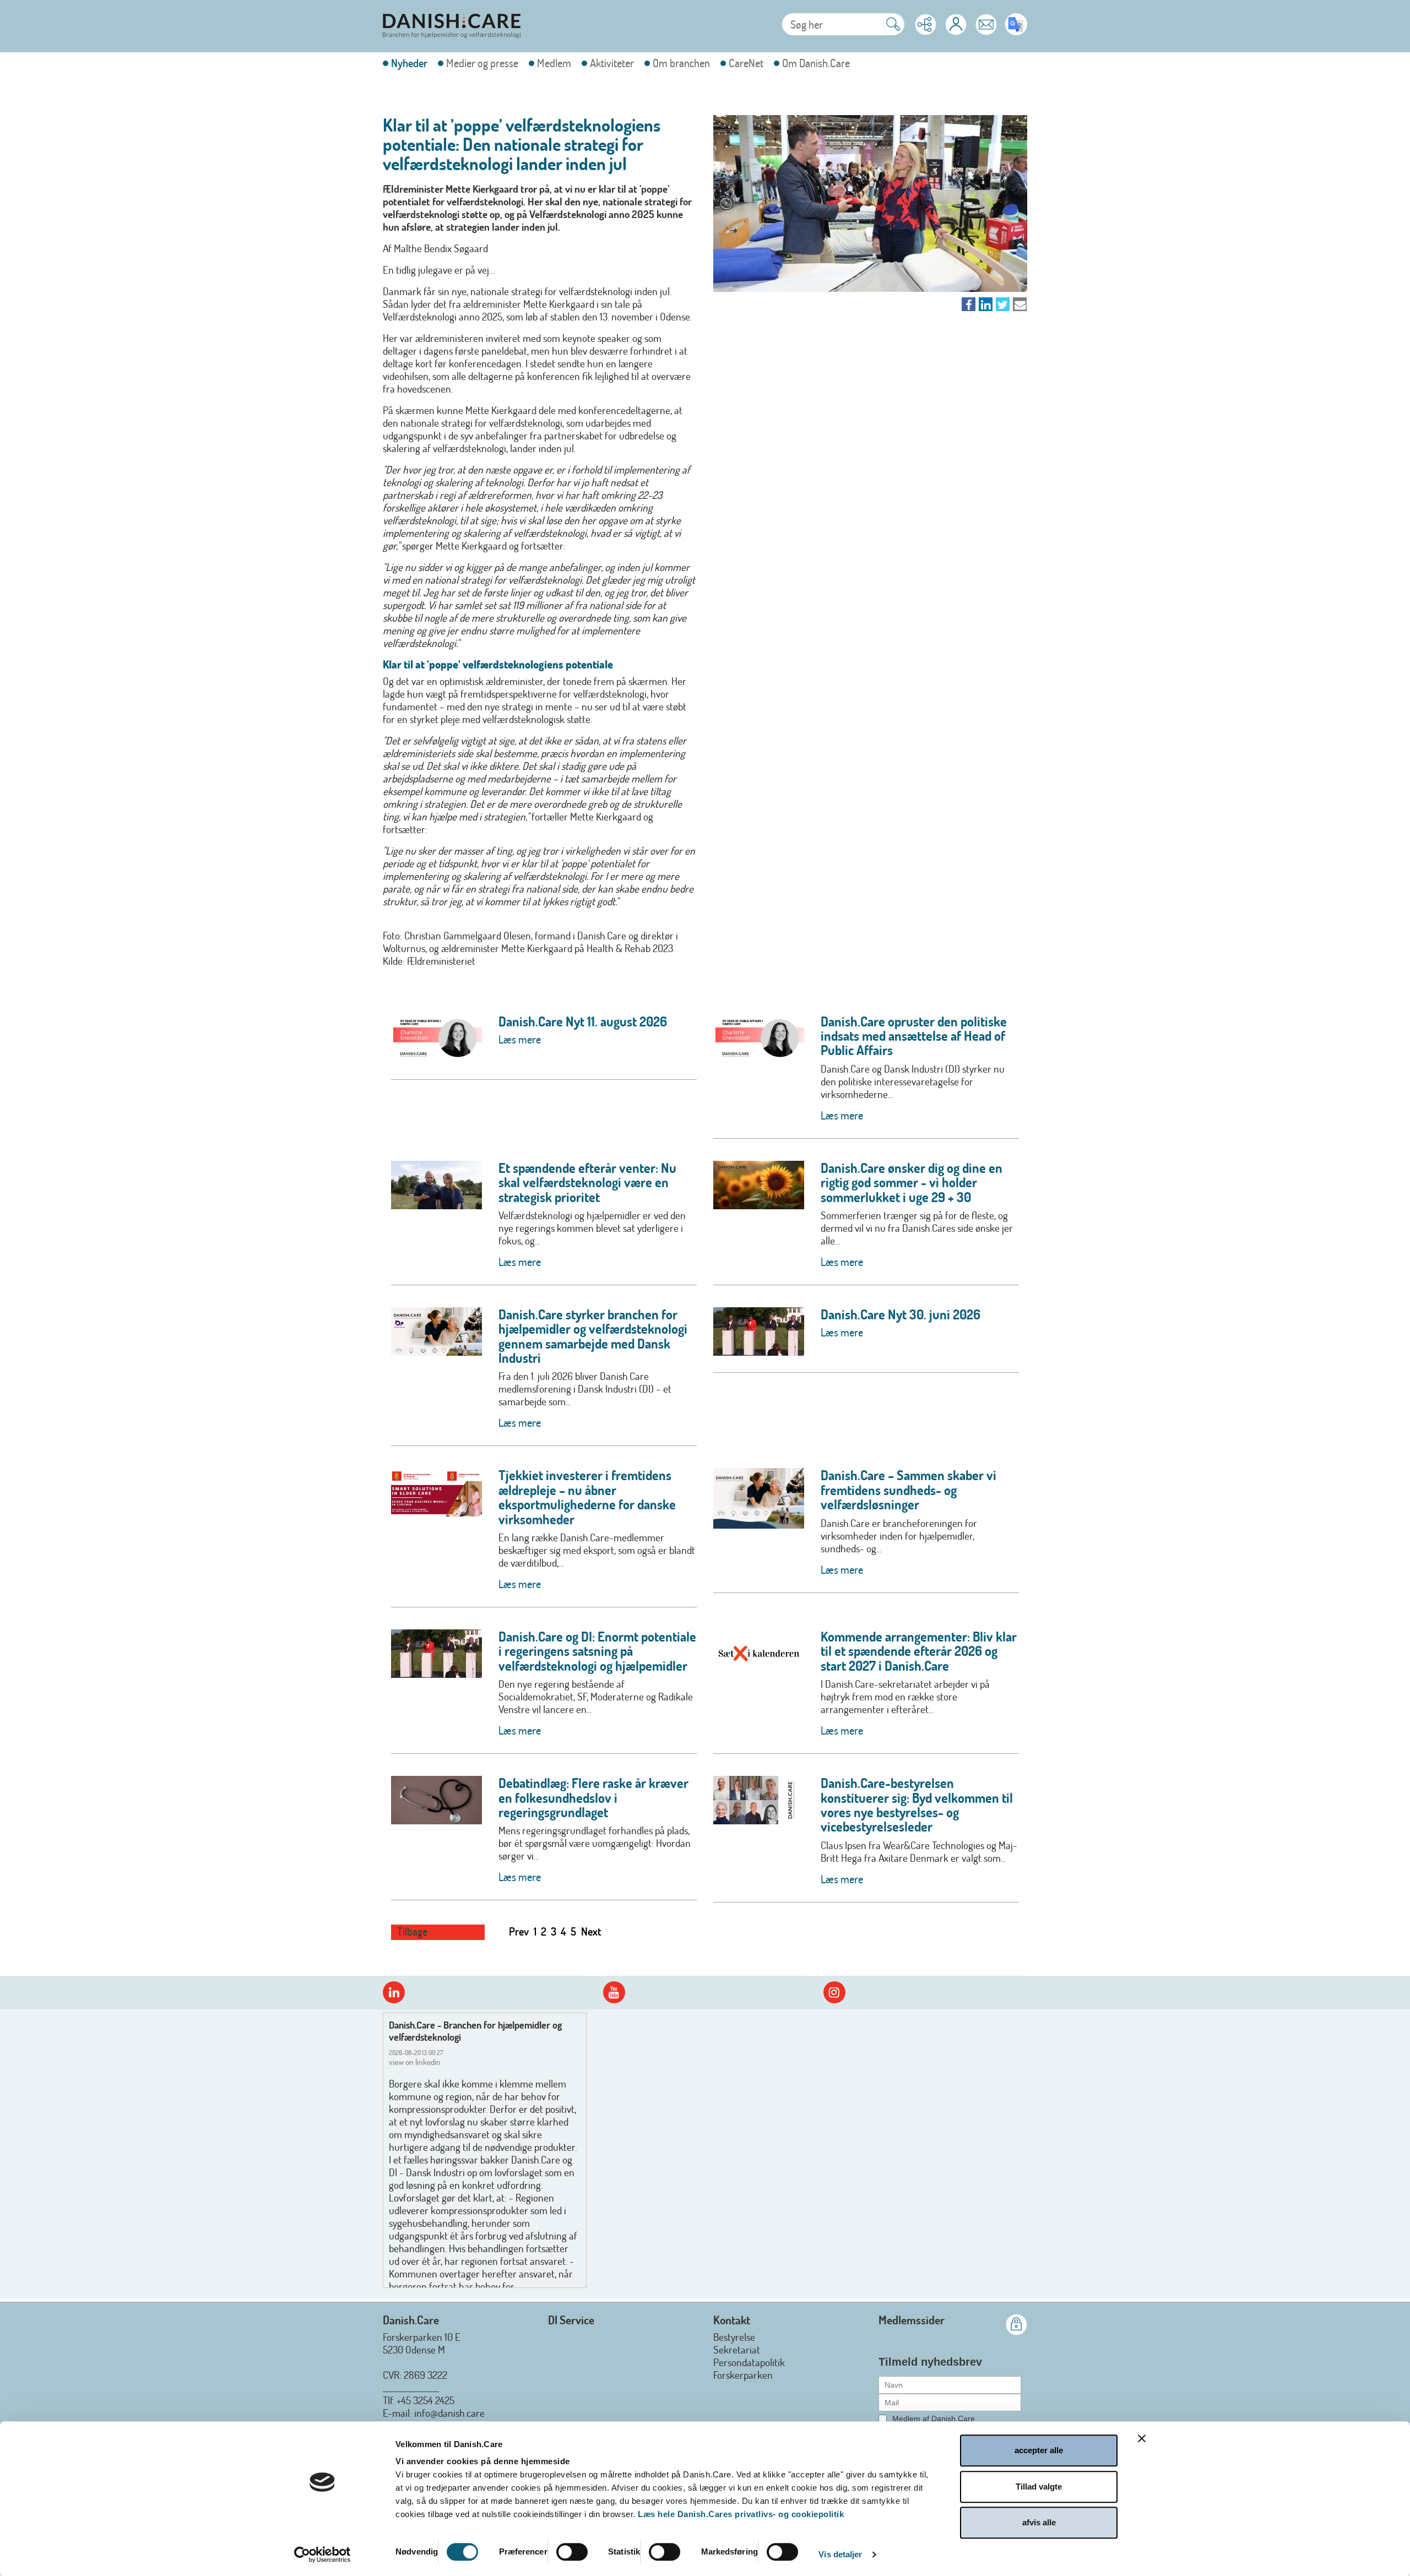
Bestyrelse (734, 2337)
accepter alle (1039, 2450)
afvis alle (1039, 2522)
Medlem (554, 63)
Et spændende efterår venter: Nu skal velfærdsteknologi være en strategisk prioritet (587, 1182)
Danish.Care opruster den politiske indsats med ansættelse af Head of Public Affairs (914, 1036)
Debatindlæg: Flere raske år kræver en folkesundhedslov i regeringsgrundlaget (593, 1797)
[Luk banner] (1142, 2438)
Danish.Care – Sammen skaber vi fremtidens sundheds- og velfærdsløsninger (909, 1490)
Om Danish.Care (816, 63)
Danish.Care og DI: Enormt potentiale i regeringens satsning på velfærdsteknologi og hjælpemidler (597, 1651)
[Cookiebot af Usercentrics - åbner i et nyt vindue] (322, 2555)
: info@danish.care (447, 2413)
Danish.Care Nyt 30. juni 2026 (901, 1314)
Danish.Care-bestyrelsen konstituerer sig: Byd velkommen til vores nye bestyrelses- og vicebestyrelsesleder (917, 1805)
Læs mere (520, 1039)
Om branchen (681, 63)
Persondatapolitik (749, 2362)
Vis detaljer (840, 2554)
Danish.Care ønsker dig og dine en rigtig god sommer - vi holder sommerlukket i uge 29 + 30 (912, 1182)
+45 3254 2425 (425, 2400)
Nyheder (409, 63)
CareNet (746, 63)
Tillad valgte (1039, 2487)
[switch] (572, 2552)
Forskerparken (743, 2375)
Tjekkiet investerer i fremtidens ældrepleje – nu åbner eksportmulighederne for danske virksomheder (587, 1497)
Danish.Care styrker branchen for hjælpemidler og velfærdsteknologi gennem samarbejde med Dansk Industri (593, 1336)
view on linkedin (415, 2062)
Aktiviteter (612, 63)
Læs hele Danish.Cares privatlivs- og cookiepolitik (741, 2514)
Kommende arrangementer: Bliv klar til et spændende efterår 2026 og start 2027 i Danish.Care (919, 1651)
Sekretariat (737, 2349)
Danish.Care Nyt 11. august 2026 (583, 1021)
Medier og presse (482, 63)
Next (591, 1931)
